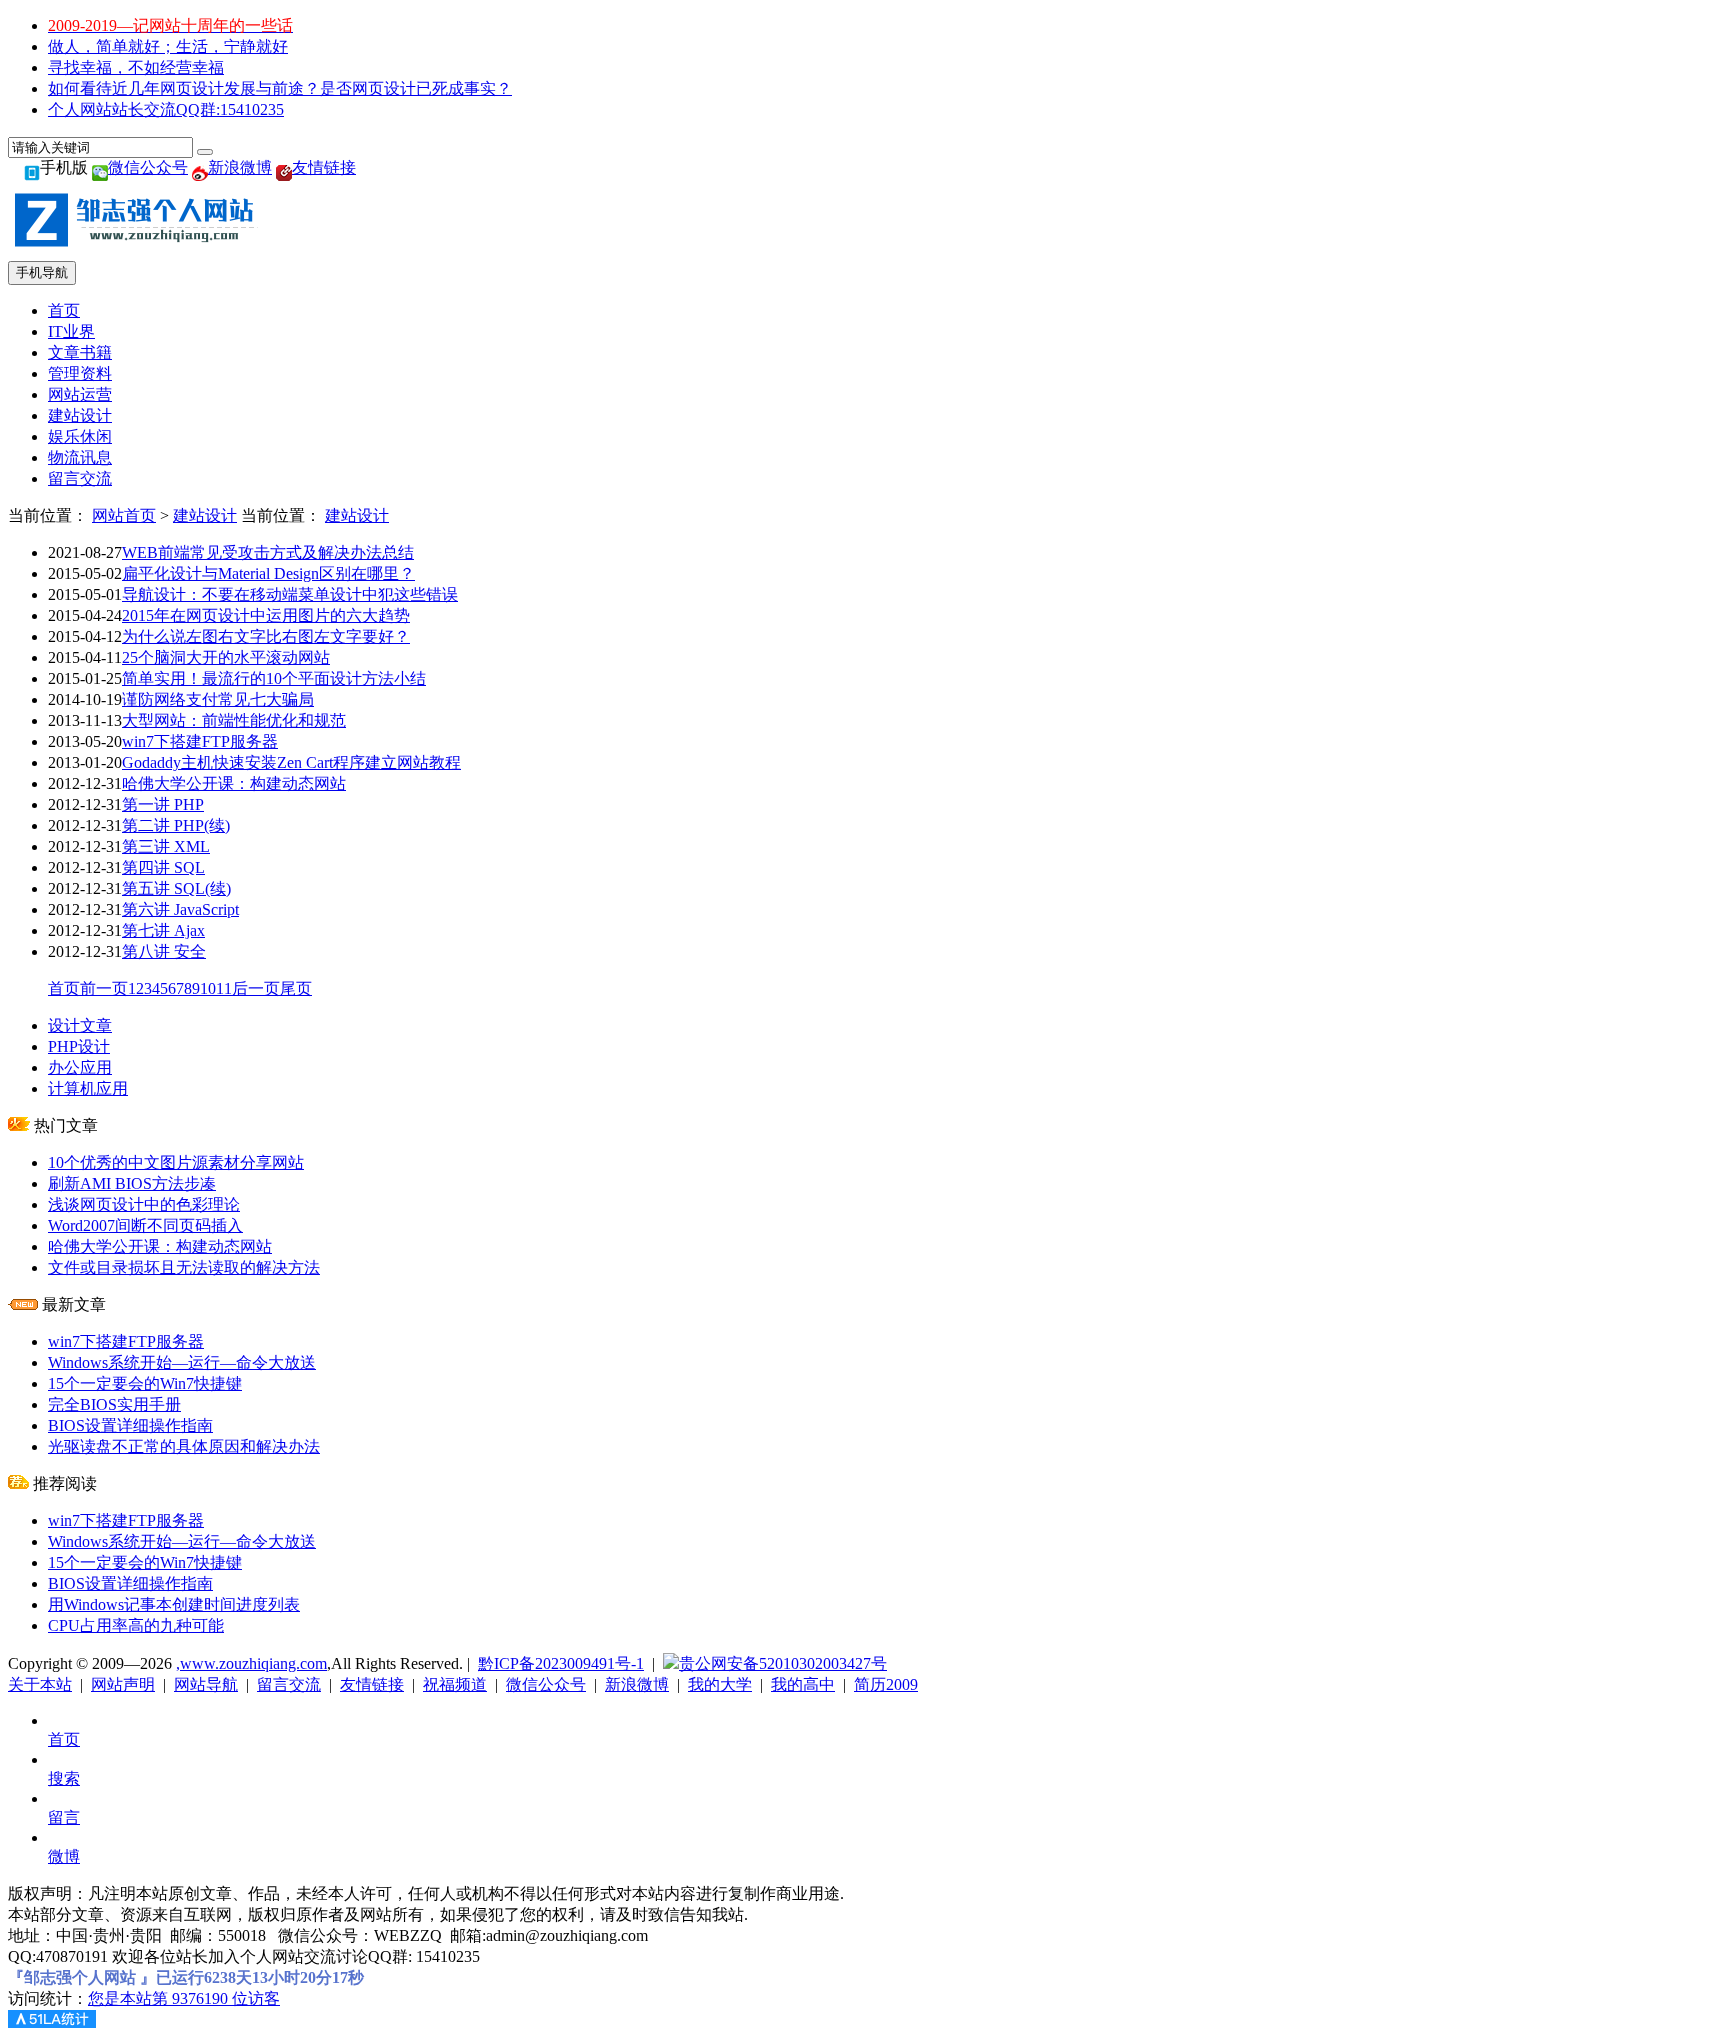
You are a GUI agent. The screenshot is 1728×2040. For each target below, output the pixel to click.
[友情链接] (284, 167)
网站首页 (124, 515)
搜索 (64, 1778)
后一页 (256, 988)
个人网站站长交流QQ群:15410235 (166, 109)
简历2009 (886, 1684)
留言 (64, 1817)
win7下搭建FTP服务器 (200, 741)
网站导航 (206, 1684)
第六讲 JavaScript (180, 909)
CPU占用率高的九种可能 (136, 1625)
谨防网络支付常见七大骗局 (218, 699)
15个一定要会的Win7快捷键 (145, 1383)
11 (224, 988)
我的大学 (720, 1684)
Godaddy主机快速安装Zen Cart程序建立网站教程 (291, 762)
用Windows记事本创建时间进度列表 (174, 1604)
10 (208, 988)
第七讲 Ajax (163, 930)
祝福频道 (455, 1684)
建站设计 (80, 415)
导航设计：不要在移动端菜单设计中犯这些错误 (290, 594)
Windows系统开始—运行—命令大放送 (182, 1362)
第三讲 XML (166, 846)
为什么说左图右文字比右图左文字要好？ (266, 636)
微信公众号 (148, 167)
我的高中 (803, 1684)
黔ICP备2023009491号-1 (561, 1663)
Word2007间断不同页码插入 (145, 1225)
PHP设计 (79, 1046)
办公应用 (80, 1067)
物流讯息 (80, 457)
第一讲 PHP (163, 804)
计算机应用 (88, 1088)
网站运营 (80, 394)
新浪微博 (240, 167)
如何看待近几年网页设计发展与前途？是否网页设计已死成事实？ (280, 88)
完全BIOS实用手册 (114, 1404)
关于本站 (40, 1684)
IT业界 (71, 331)
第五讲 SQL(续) (176, 888)
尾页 (296, 988)
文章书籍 (80, 352)
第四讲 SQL (163, 867)
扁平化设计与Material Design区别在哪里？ (268, 573)
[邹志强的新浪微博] (200, 167)
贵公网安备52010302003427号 (783, 1663)
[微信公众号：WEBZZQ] (100, 167)
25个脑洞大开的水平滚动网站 (226, 657)
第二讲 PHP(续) (176, 825)
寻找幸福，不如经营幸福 (136, 67)
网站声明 (123, 1684)
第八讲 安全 (164, 951)
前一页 (104, 988)
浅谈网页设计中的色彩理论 (144, 1204)
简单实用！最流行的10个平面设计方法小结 (274, 678)
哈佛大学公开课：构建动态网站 (234, 783)
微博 (64, 1856)
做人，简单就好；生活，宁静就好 (168, 46)
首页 (64, 310)
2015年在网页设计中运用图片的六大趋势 (266, 615)
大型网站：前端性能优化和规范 (234, 720)
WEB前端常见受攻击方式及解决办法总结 (268, 552)
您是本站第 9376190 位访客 (184, 1998)
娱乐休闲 (80, 436)
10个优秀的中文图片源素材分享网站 (176, 1162)
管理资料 (80, 373)
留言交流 (80, 478)
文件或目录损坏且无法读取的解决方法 (184, 1267)
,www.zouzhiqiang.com (251, 1663)
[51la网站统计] (52, 2022)
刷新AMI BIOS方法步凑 (132, 1183)
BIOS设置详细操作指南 (130, 1425)
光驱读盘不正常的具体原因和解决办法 (184, 1446)
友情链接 (324, 167)
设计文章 (80, 1025)
